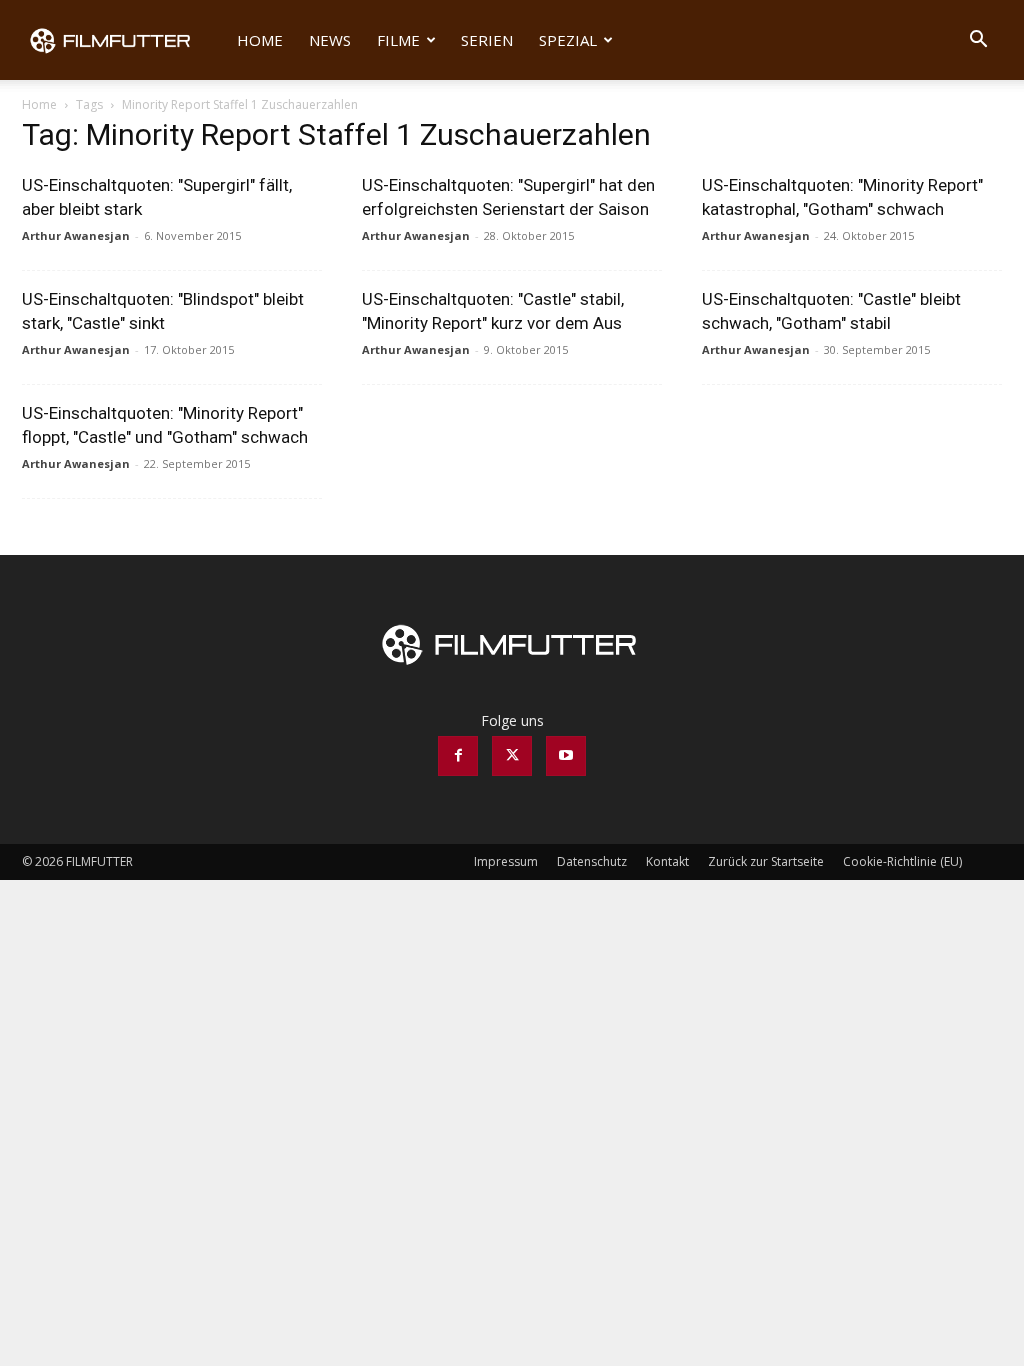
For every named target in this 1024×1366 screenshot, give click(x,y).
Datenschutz (592, 861)
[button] (978, 41)
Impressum (506, 861)
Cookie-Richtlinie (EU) (902, 861)
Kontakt (667, 861)
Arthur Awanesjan (76, 235)
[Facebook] (458, 756)
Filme (398, 40)
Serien (487, 40)
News (330, 40)
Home (260, 40)
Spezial (568, 40)
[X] (512, 756)
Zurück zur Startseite (766, 861)
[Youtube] (566, 756)
